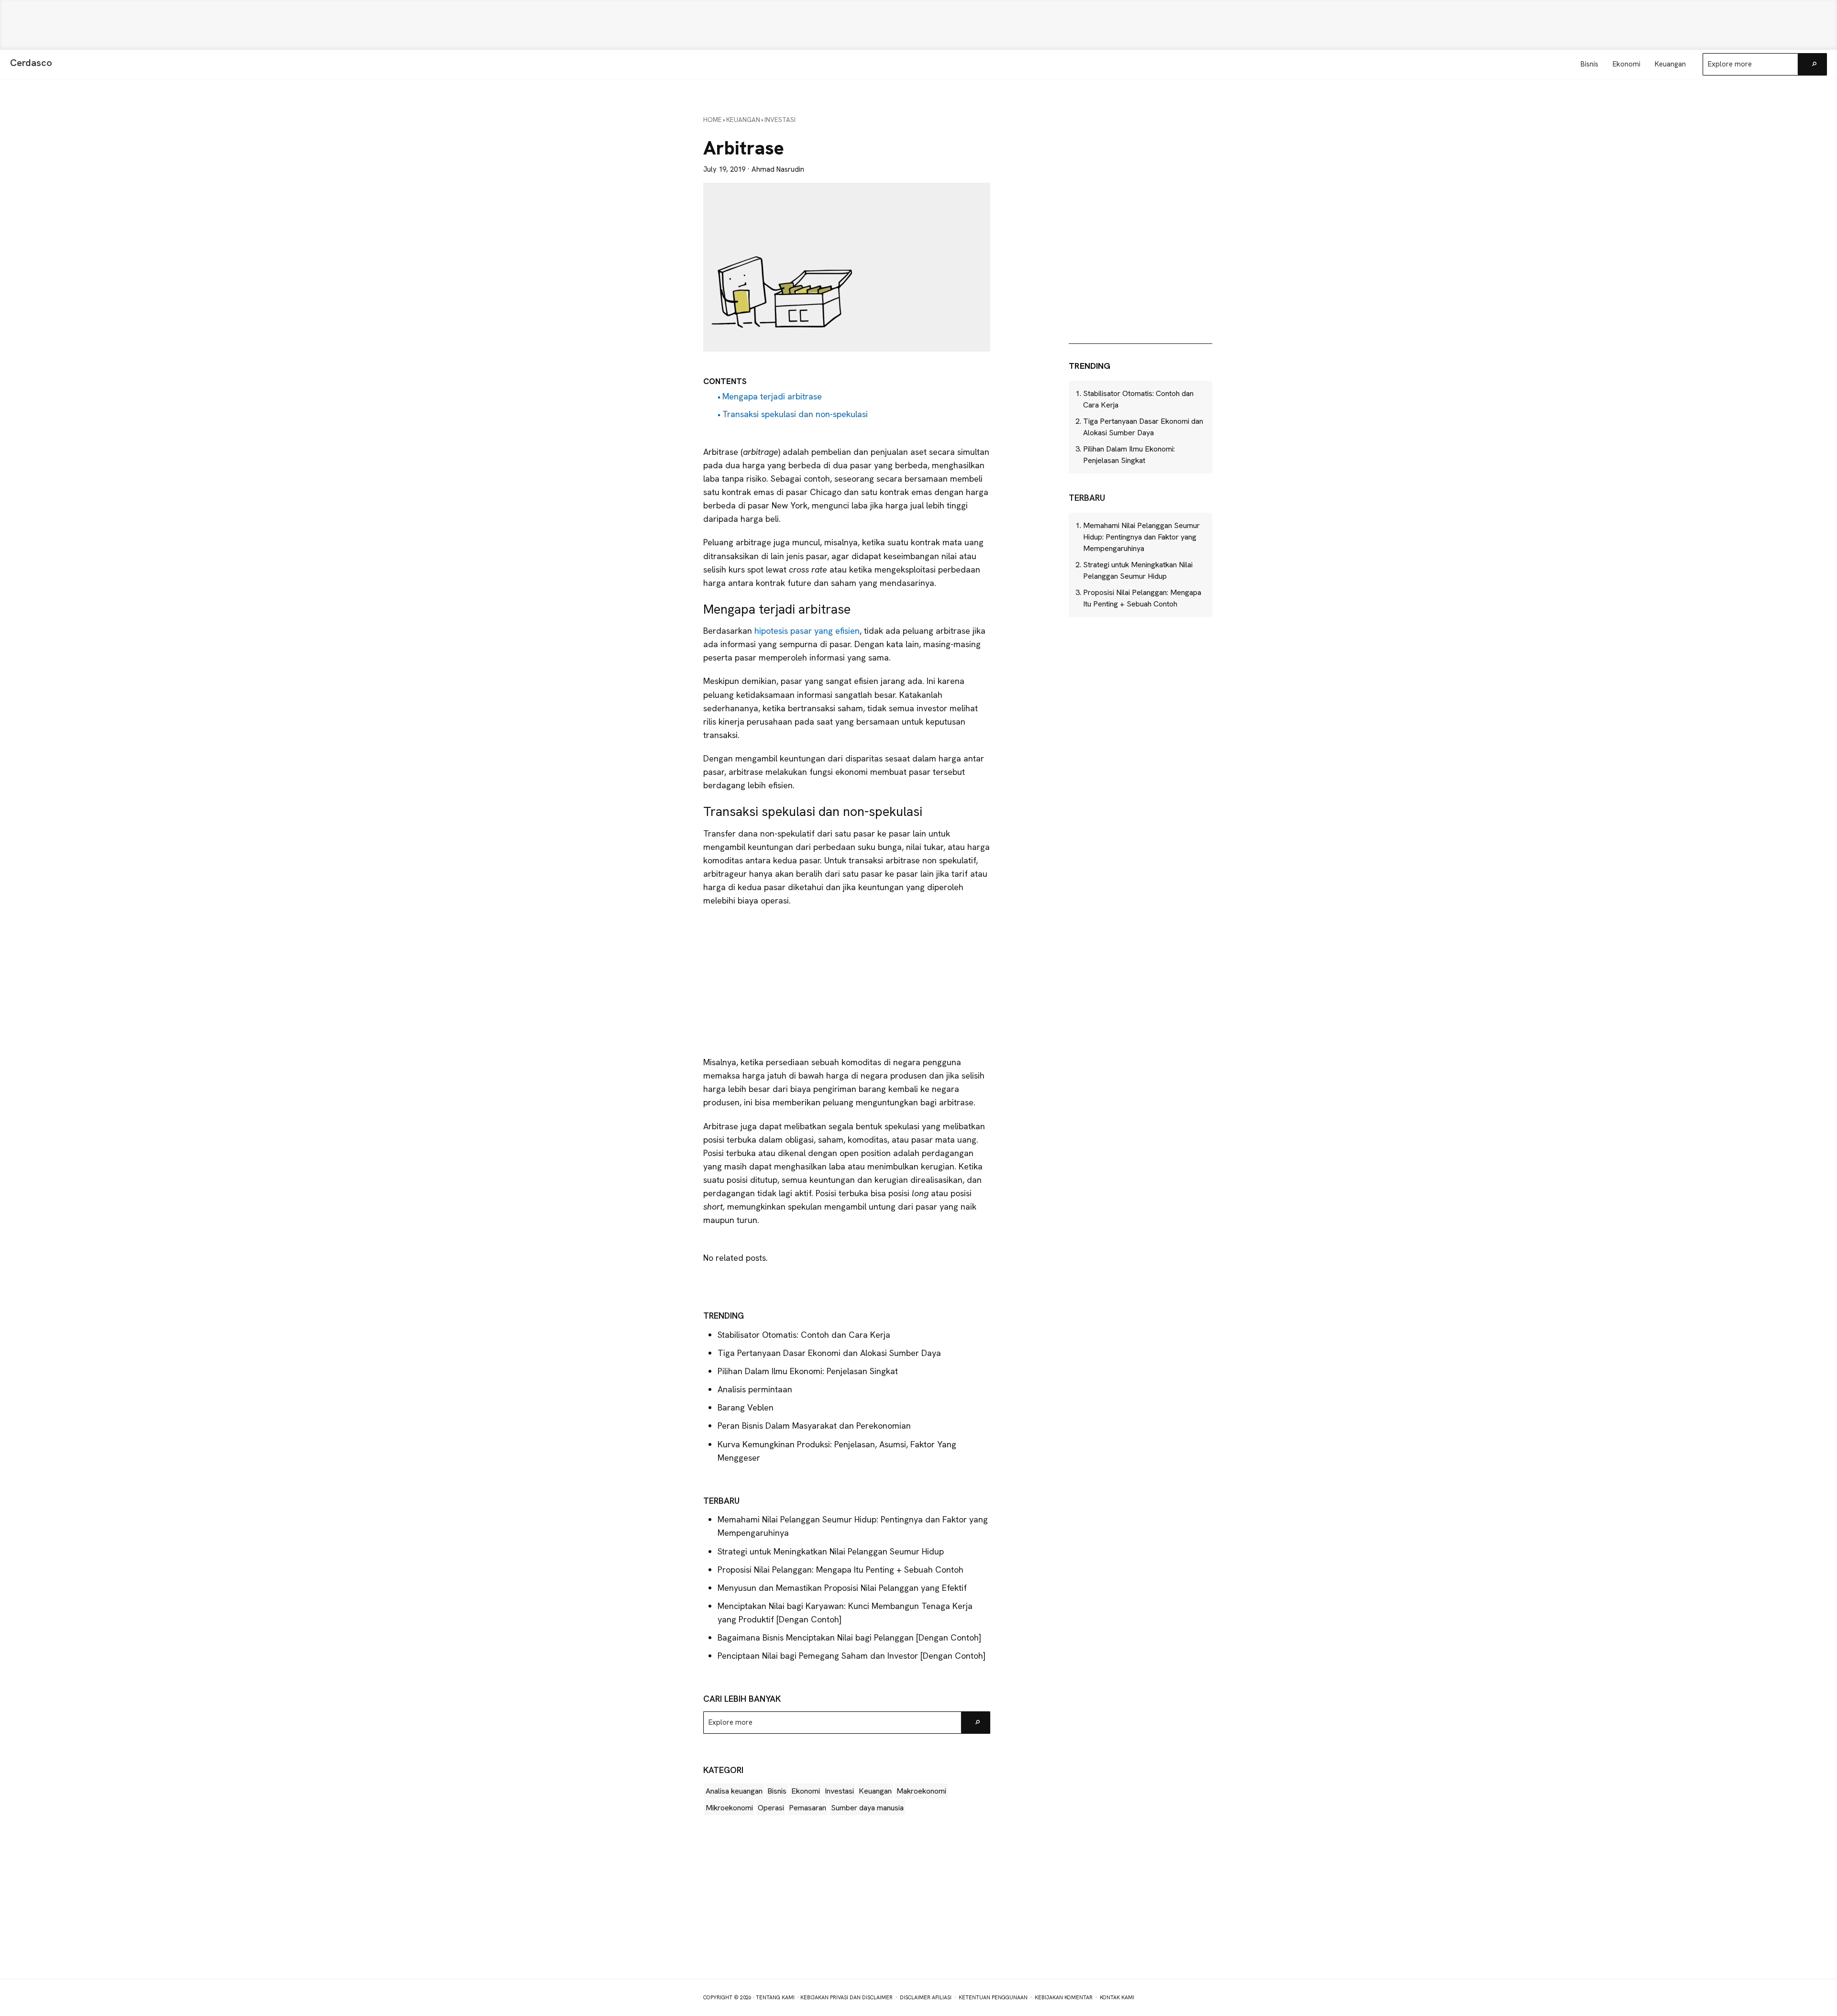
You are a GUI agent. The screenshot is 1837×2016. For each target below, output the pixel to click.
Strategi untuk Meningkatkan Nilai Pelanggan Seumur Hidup (831, 1551)
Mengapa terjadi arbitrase (772, 396)
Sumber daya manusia (867, 1808)
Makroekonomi (921, 1791)
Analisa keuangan (734, 1791)
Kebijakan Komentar (1064, 1997)
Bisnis (777, 1791)
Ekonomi (806, 1791)
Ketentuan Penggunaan (993, 1997)
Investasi (839, 1791)
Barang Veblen (746, 1407)
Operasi (771, 1808)
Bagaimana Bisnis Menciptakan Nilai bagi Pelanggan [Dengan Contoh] (849, 1637)
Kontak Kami (1117, 1997)
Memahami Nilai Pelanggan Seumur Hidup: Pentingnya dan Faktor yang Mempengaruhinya (1141, 537)
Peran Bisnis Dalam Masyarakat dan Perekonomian (814, 1426)
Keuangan (875, 1791)
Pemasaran (808, 1808)
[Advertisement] (918, 25)
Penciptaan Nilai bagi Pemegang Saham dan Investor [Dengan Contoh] (852, 1656)
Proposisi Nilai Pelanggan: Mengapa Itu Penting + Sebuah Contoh (841, 1570)
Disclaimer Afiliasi (926, 1997)
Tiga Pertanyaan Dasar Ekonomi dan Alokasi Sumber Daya (829, 1353)
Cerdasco (31, 63)
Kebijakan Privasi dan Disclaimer (847, 1997)
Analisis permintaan (755, 1389)
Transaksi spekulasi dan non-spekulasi (795, 414)
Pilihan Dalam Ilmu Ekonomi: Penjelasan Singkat (808, 1371)
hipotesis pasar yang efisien (807, 631)
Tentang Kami (775, 1997)
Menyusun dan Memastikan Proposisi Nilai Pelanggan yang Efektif (842, 1588)
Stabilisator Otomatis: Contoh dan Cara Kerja (804, 1335)
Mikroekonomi (729, 1808)
